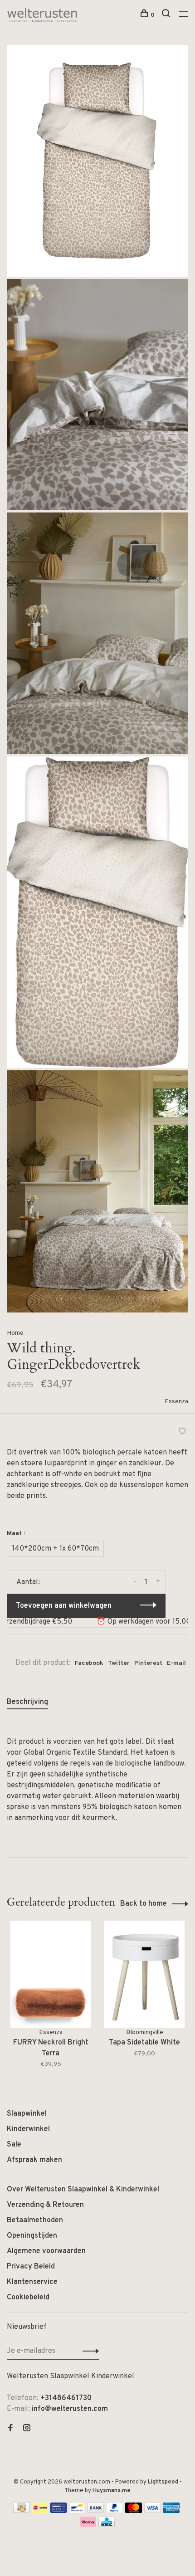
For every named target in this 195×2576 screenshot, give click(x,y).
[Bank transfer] (96, 2511)
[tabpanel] (51, 2001)
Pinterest (148, 1663)
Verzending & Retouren (45, 2205)
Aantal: (28, 1582)
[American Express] (171, 2511)
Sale (14, 2145)
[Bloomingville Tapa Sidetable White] (144, 1974)
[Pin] (58, 2511)
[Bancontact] (77, 2511)
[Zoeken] (167, 15)
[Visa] (153, 2511)
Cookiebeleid (28, 2298)
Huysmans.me (112, 2491)
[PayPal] (115, 2511)
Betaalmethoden (35, 2220)
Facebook (89, 1663)
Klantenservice (32, 2282)
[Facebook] (10, 2429)
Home (15, 1333)
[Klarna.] (88, 2525)
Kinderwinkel (28, 2129)
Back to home (144, 1904)
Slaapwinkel (27, 2114)
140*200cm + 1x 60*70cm (55, 1549)
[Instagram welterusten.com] (27, 2429)
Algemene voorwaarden (46, 2251)
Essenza (176, 1402)
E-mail (176, 1663)
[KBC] (107, 2525)
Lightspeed (163, 2482)
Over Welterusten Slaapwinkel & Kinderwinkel (83, 2190)
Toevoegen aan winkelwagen (64, 1606)
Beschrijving (27, 1702)
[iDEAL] (40, 2511)
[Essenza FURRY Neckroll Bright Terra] (51, 1974)
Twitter (119, 1663)
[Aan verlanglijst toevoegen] (182, 1433)
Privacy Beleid (31, 2267)
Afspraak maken (34, 2160)
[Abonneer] (88, 2351)
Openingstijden (32, 2236)
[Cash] (21, 2511)
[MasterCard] (134, 2511)
